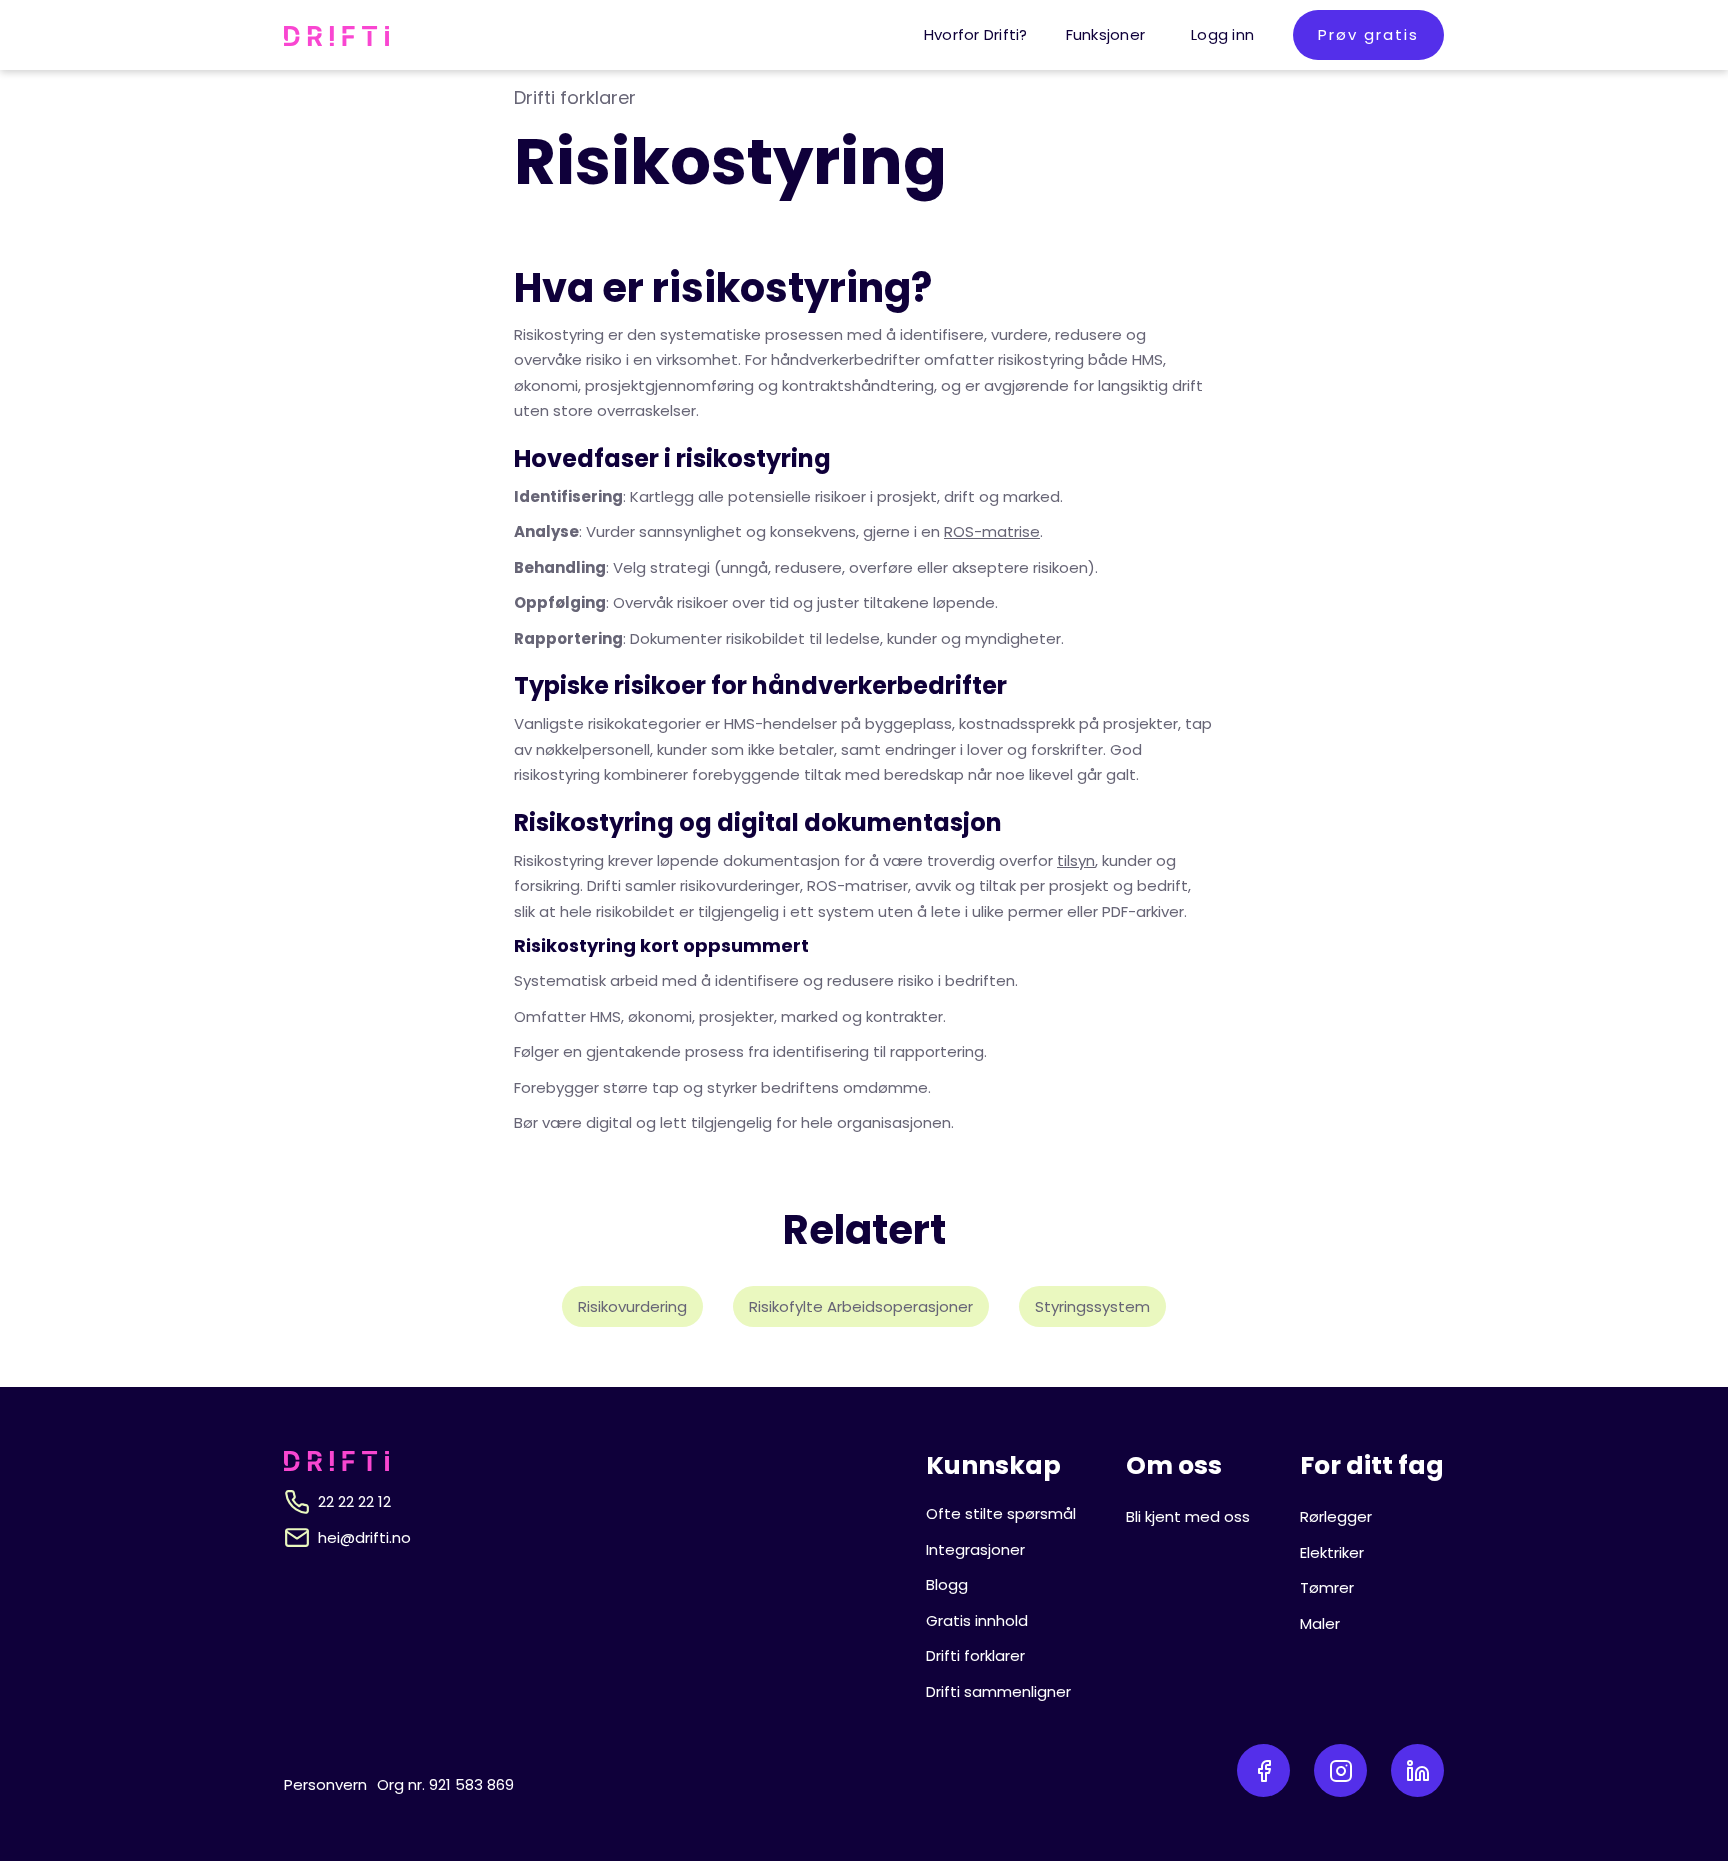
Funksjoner (1106, 34)
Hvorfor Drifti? (976, 34)
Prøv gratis (1368, 34)
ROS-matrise (992, 531)
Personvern (325, 1784)
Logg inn (1222, 34)
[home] (336, 35)
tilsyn (1076, 860)
